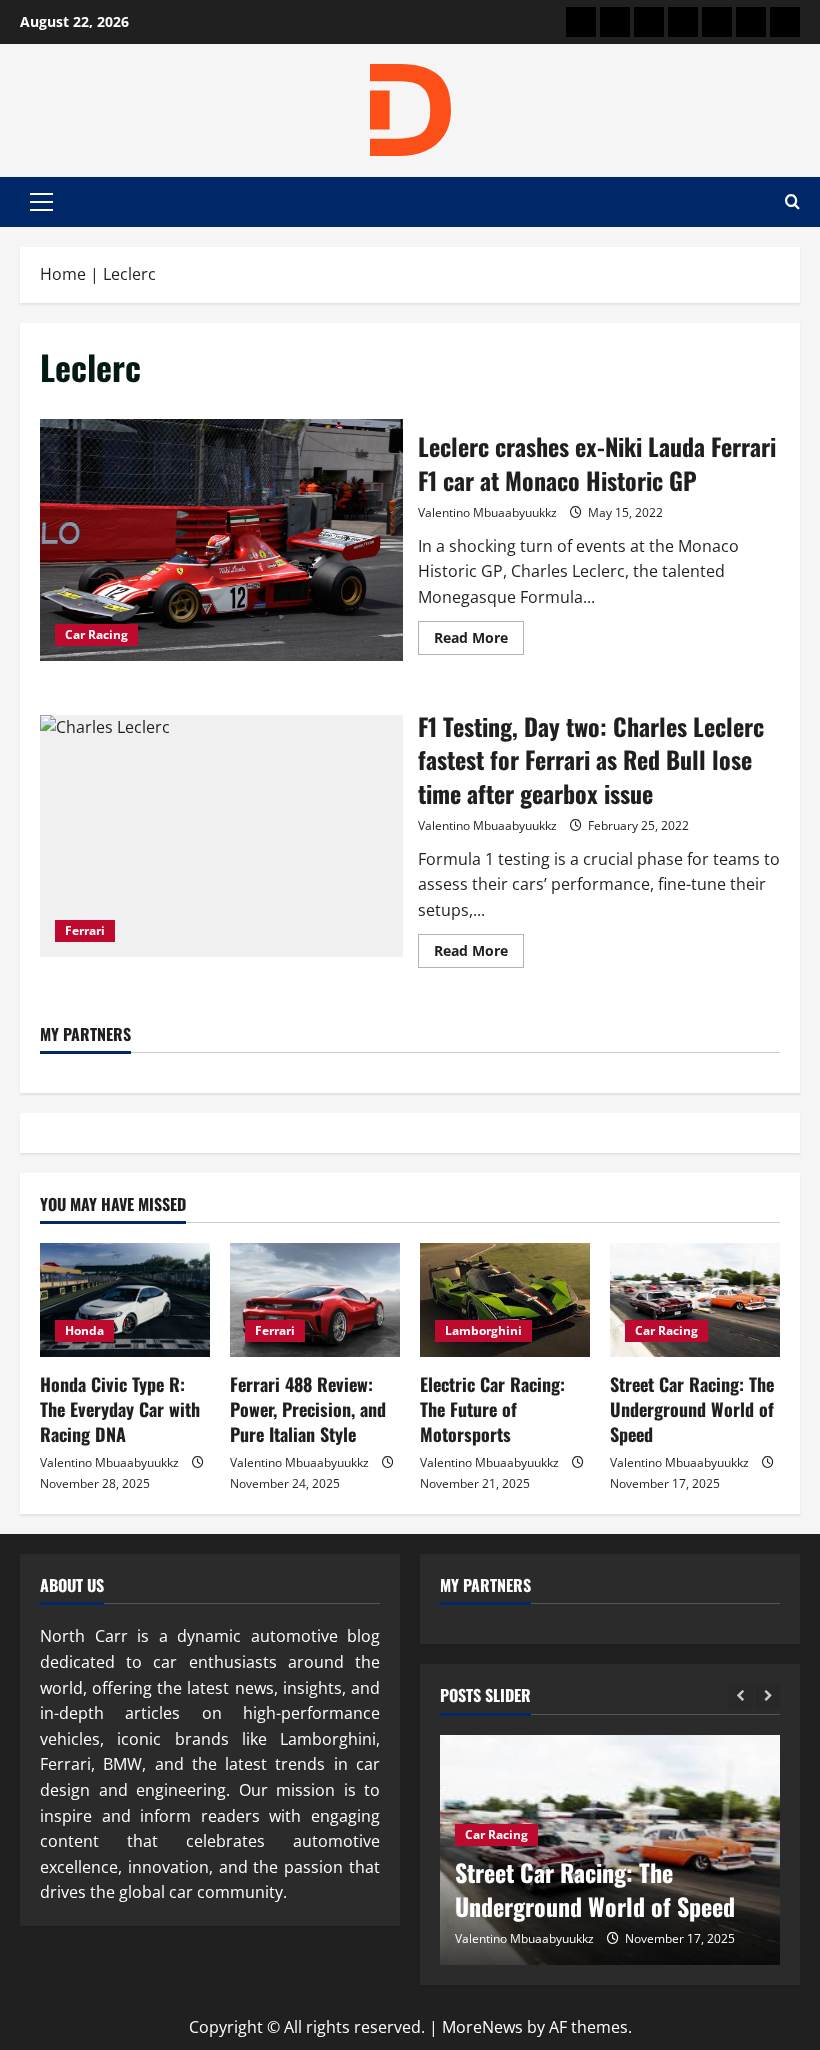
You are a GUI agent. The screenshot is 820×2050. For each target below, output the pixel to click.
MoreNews (482, 2027)
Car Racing (96, 634)
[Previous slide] (740, 1696)
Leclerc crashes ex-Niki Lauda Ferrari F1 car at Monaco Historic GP (221, 540)
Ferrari (85, 930)
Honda (84, 1330)
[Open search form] (792, 202)
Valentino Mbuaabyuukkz (487, 512)
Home (63, 274)
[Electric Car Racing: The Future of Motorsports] (505, 1299)
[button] (41, 202)
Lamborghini (483, 1330)
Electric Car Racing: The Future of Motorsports (492, 1409)
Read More (479, 641)
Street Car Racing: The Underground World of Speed (692, 1409)
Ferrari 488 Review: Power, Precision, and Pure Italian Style (308, 1409)
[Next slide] (767, 1696)
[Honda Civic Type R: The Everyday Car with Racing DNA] (125, 1299)
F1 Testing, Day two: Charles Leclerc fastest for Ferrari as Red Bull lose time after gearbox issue (221, 836)
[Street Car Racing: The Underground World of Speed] (695, 1299)
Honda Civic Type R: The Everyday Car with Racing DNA (120, 1409)
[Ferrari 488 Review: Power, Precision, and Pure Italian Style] (315, 1299)
